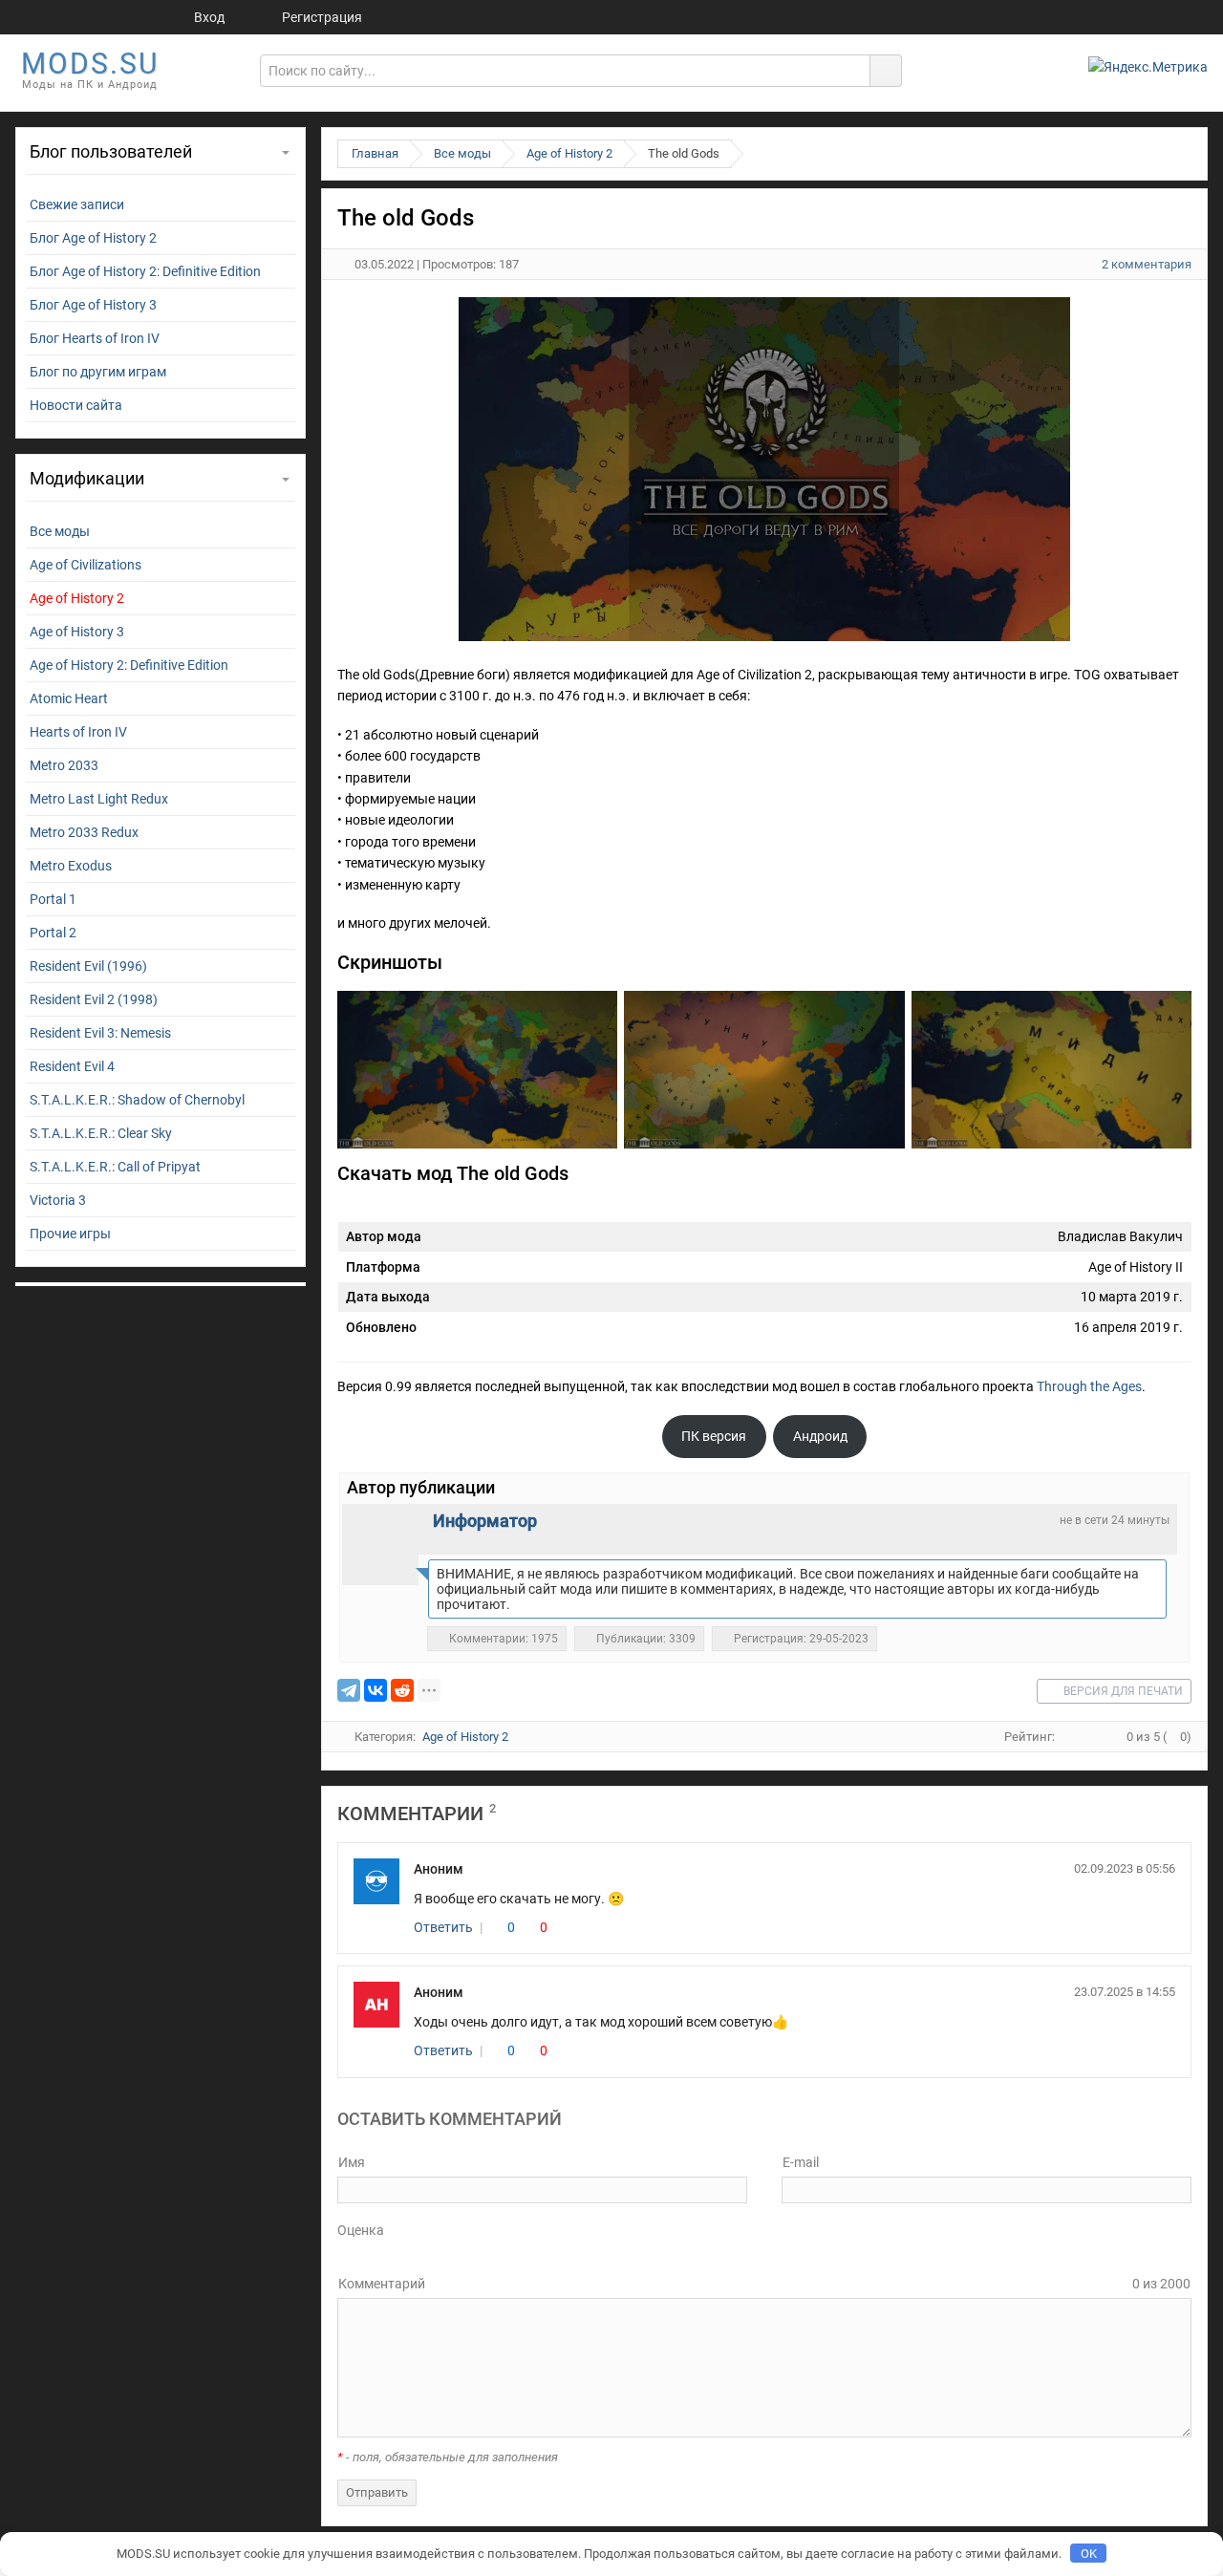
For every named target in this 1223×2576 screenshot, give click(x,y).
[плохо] (373, 2253)
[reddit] (402, 1690)
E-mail (801, 2162)
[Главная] (122, 17)
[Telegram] (349, 1690)
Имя (352, 2162)
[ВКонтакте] (375, 1690)
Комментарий (382, 2284)
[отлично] (413, 2253)
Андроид (820, 1436)
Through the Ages (1089, 1386)
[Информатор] (380, 1542)
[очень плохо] (359, 2253)
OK (1089, 2554)
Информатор (485, 1521)
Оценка (361, 2230)
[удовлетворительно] (386, 2253)
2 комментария (1147, 264)
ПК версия (714, 1436)
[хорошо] (399, 2253)
